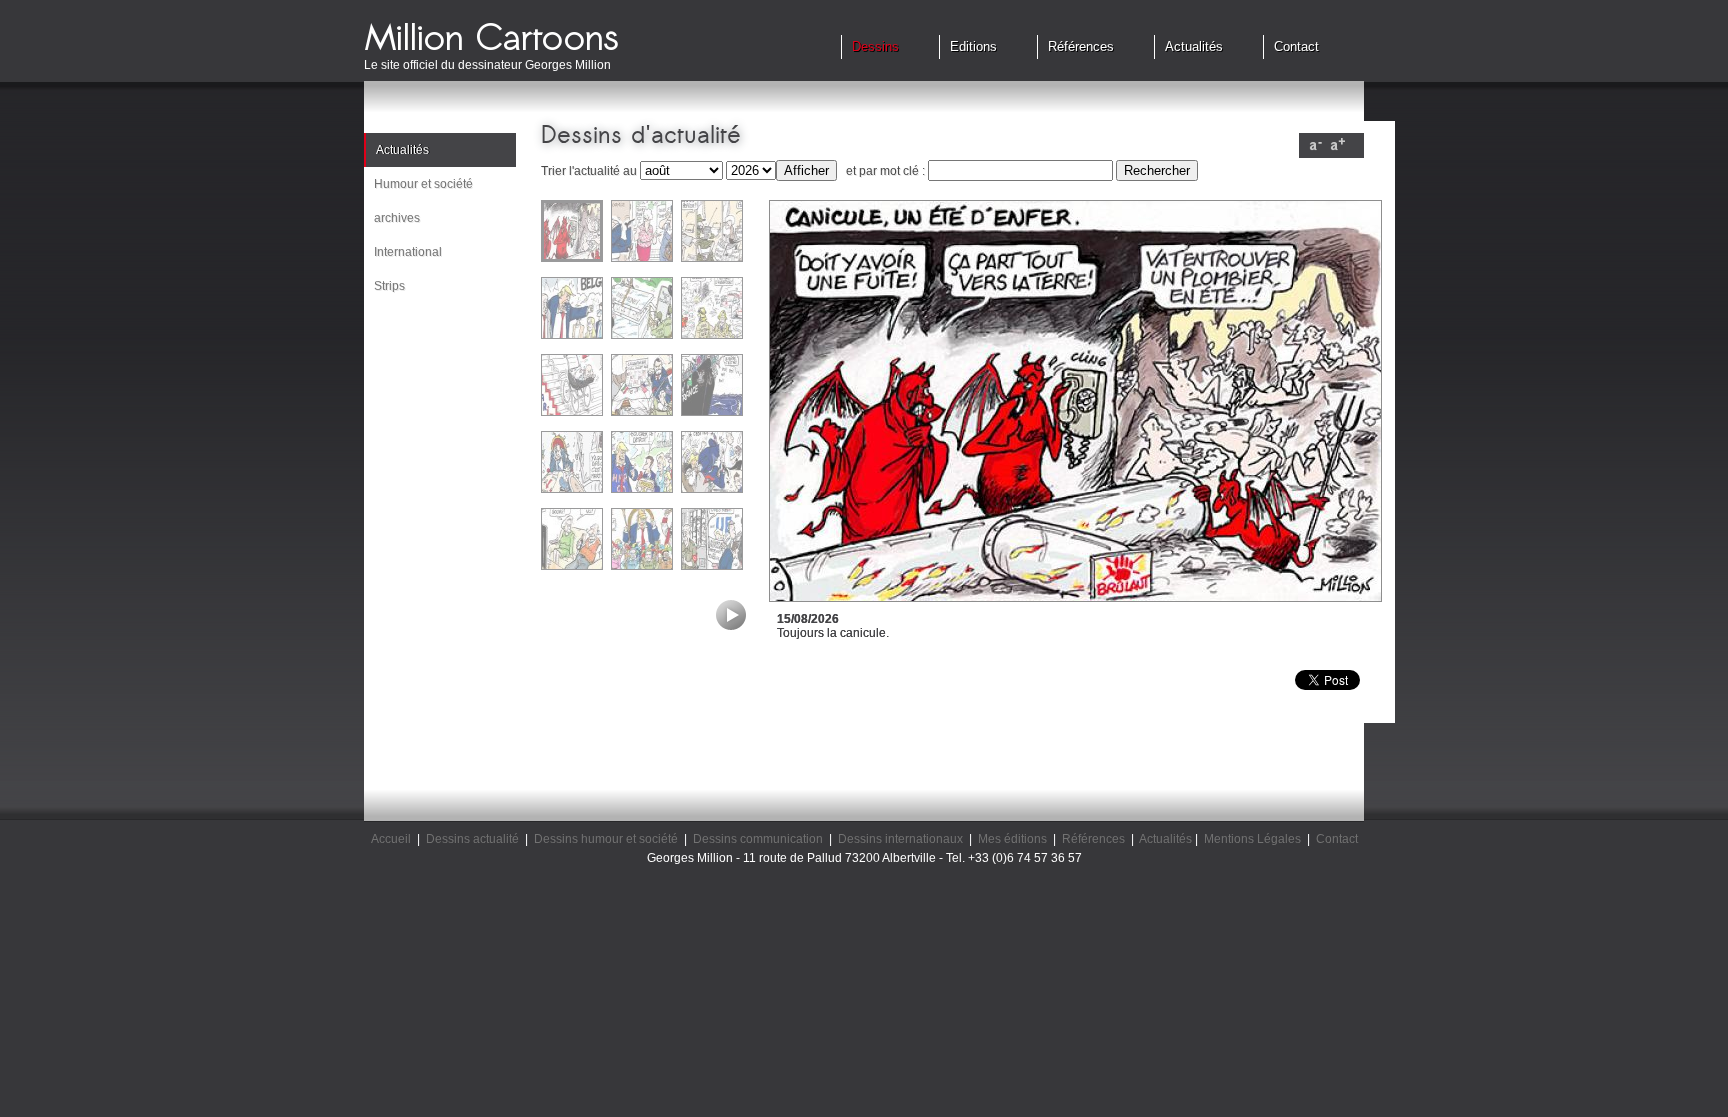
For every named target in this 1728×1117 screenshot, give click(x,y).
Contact (1296, 46)
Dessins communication (758, 839)
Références (1081, 46)
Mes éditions (1012, 839)
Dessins (875, 46)
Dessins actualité (472, 839)
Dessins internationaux (900, 839)
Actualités (1194, 46)
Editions (973, 46)
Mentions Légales (1252, 839)
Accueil (391, 839)
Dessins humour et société (606, 839)
